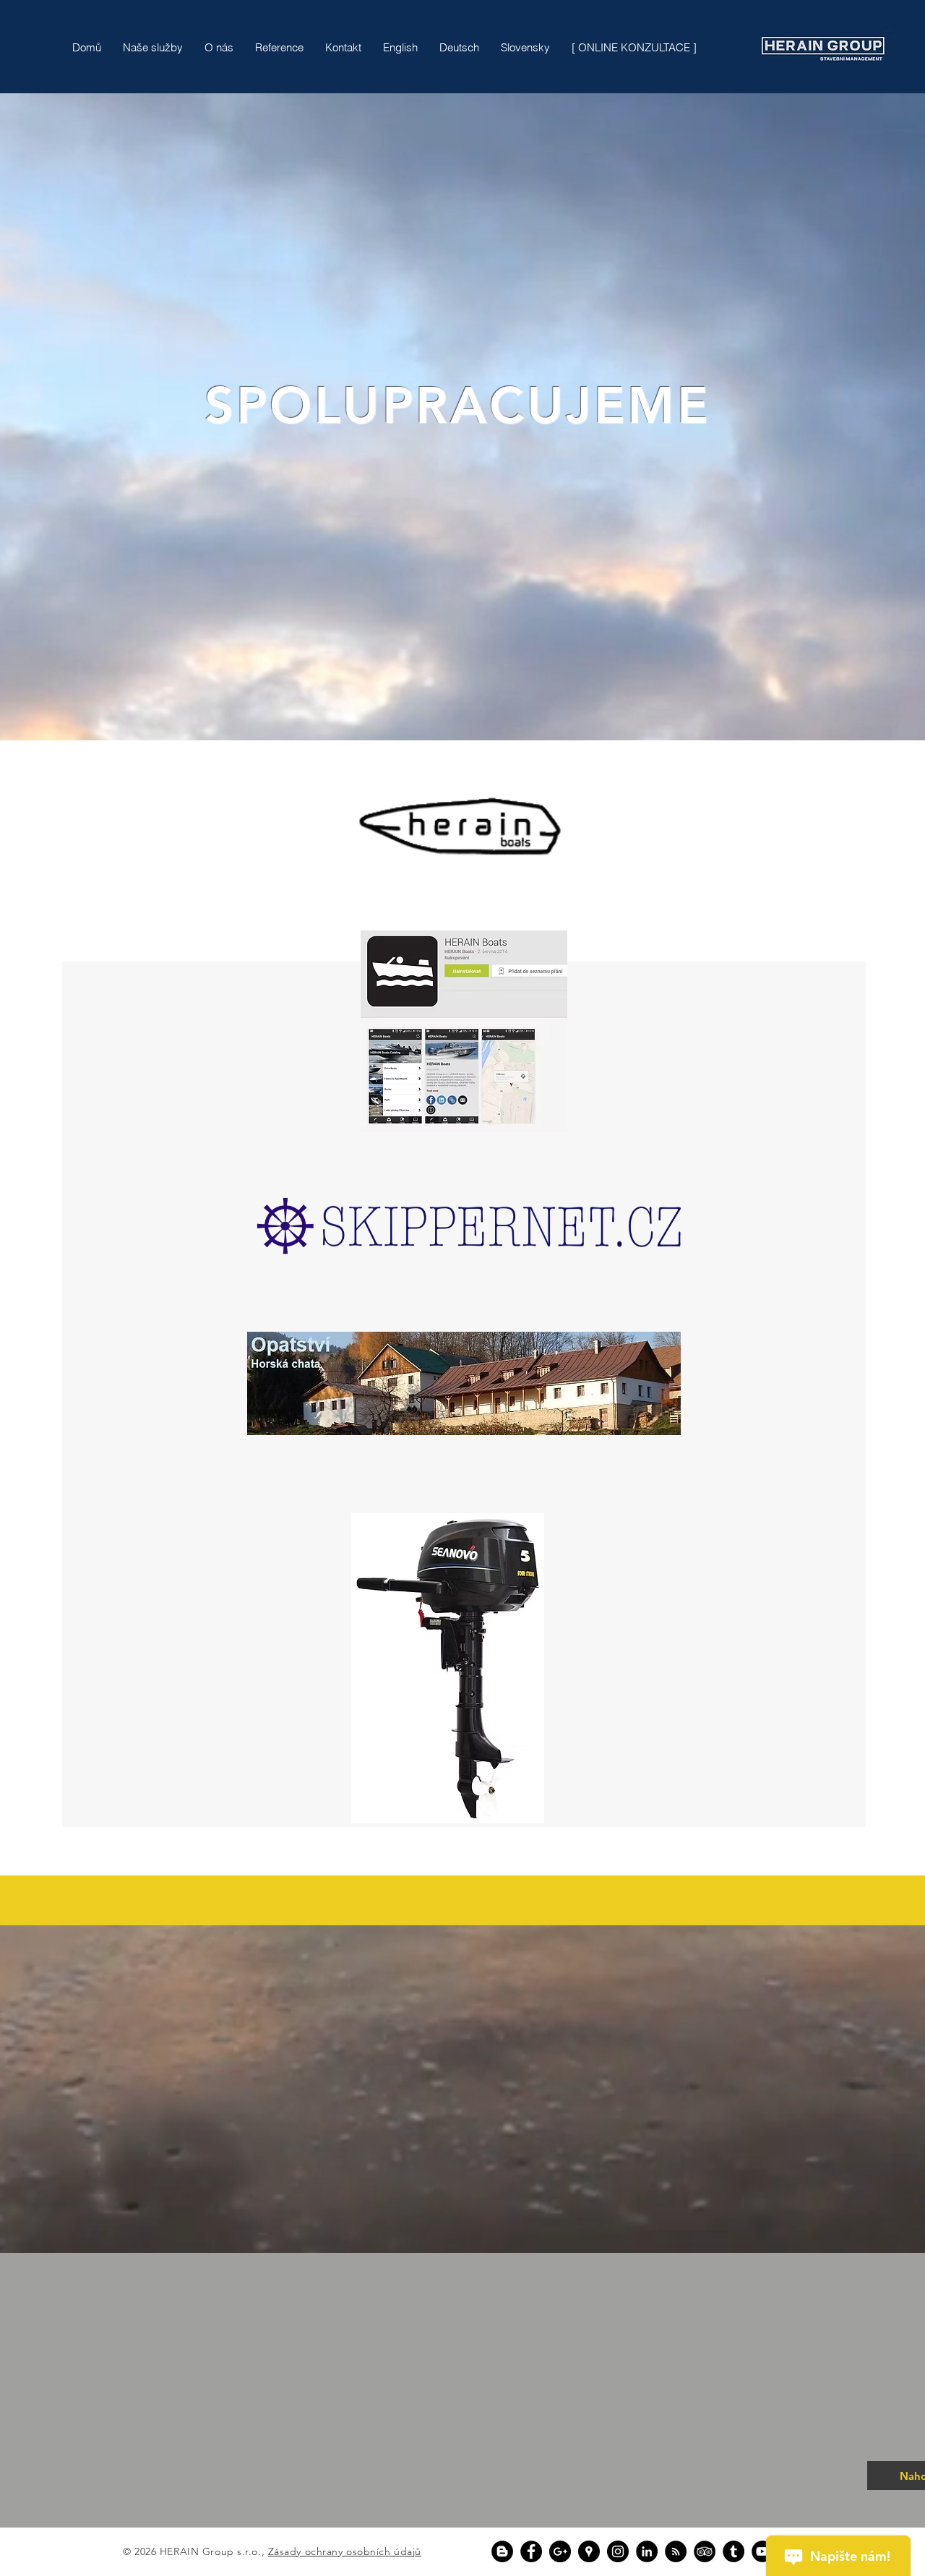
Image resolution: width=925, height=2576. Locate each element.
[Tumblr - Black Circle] (733, 2551)
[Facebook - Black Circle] (531, 2551)
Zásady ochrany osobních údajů (345, 2551)
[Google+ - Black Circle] (560, 2551)
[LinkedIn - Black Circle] (647, 2551)
